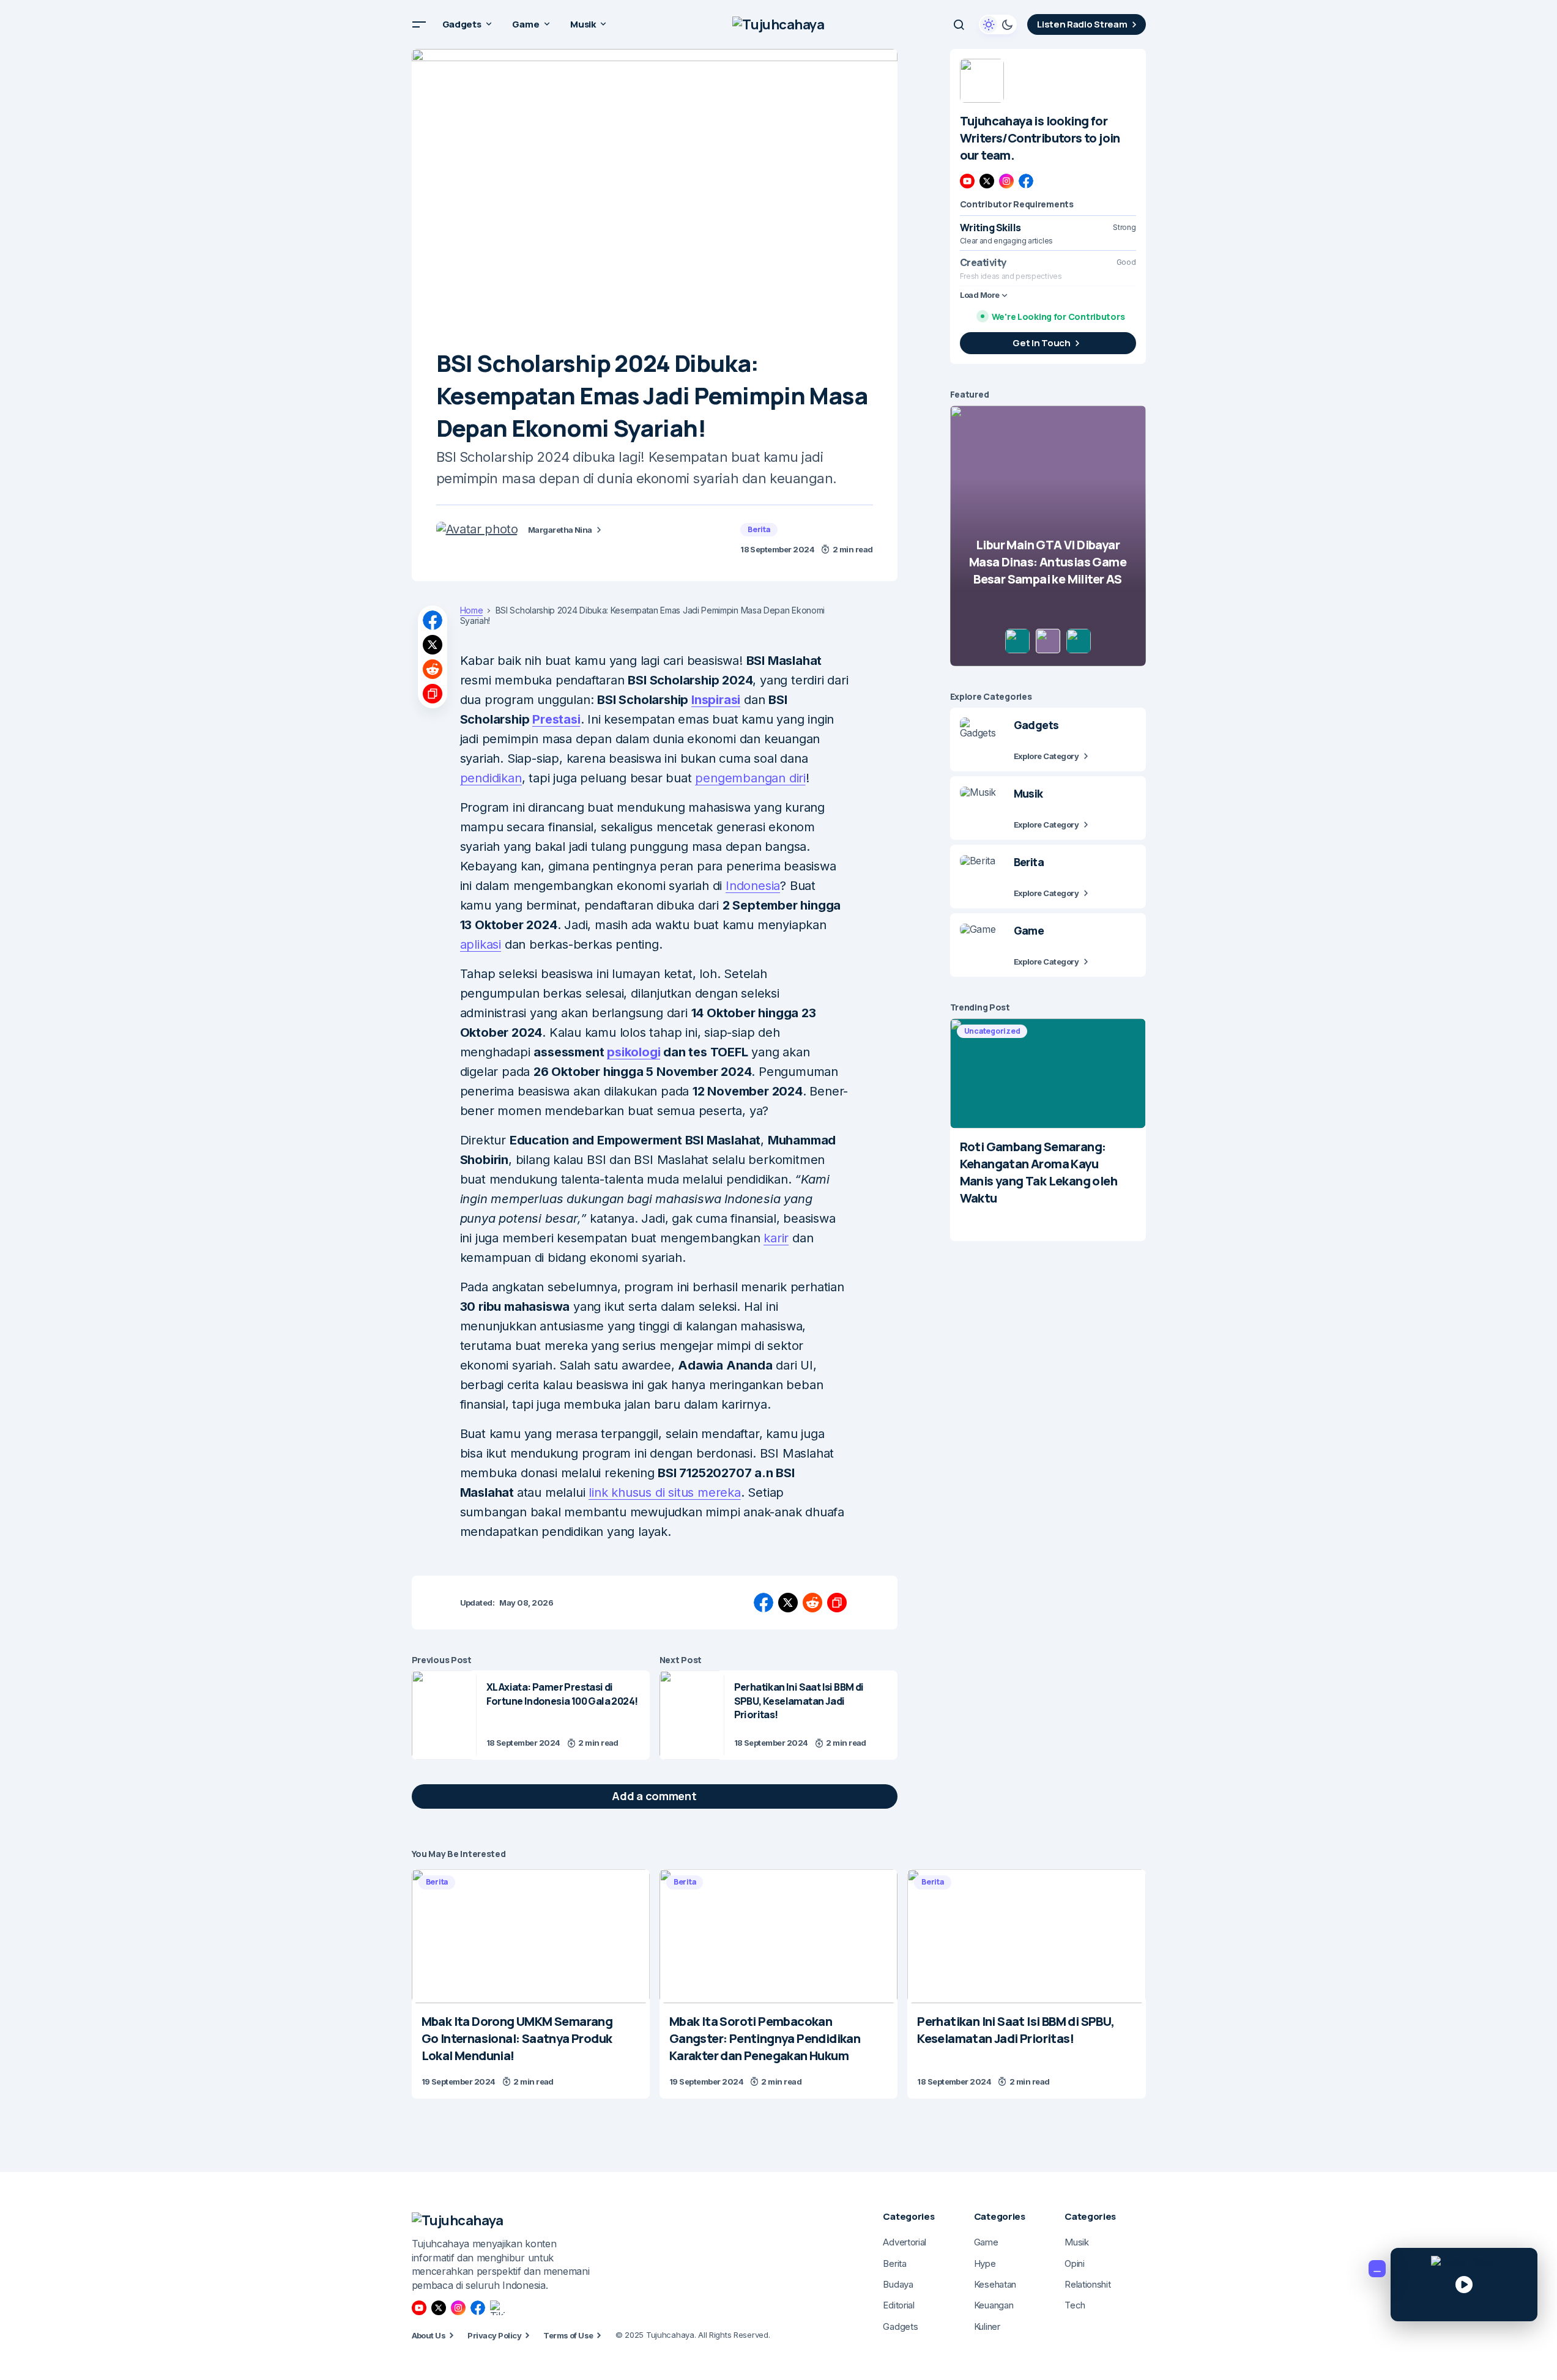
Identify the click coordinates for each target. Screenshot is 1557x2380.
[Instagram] (1006, 181)
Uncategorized (992, 1031)
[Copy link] (433, 694)
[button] (419, 24)
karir (776, 1238)
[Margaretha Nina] (477, 529)
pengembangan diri (750, 778)
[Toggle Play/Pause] (1464, 2285)
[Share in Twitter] (433, 645)
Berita (759, 529)
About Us (429, 2335)
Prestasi (556, 719)
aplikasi (481, 944)
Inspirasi (716, 700)
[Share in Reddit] (433, 669)
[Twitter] (987, 181)
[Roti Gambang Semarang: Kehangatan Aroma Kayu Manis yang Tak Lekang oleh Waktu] (1048, 1073)
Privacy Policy (494, 2335)
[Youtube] (967, 181)
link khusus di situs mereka (665, 1492)
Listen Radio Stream (1082, 24)
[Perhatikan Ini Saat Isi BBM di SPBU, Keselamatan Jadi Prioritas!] (692, 1715)
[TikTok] (497, 2308)
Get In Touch (1041, 343)
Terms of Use (568, 2335)
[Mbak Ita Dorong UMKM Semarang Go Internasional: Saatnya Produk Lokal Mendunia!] (531, 1936)
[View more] (982, 81)
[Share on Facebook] (433, 620)
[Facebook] (1026, 181)
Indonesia (753, 886)
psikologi (634, 1052)
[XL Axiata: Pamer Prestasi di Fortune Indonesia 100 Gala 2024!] (444, 1715)
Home (472, 610)
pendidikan (491, 778)
